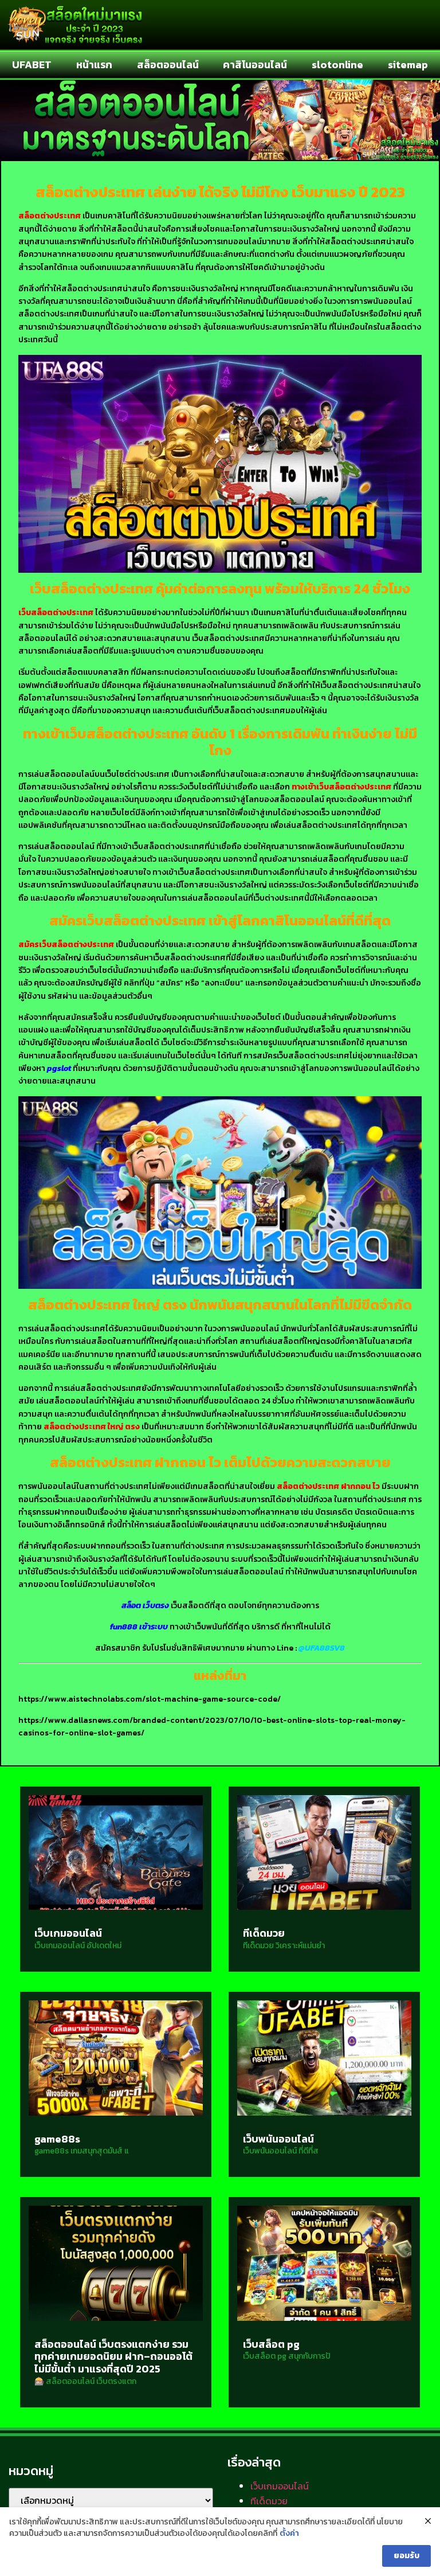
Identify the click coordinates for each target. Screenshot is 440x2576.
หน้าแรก (94, 65)
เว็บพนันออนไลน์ (278, 2139)
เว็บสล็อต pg (271, 2344)
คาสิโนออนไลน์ (255, 65)
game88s (57, 2139)
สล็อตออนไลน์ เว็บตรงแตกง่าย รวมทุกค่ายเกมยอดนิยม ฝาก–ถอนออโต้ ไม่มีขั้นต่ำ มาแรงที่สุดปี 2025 (113, 2356)
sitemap (408, 65)
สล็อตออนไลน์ (168, 65)
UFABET (32, 65)
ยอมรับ (406, 2556)
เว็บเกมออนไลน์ (68, 1933)
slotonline (337, 65)
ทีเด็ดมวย (264, 1933)
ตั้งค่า (289, 2534)
